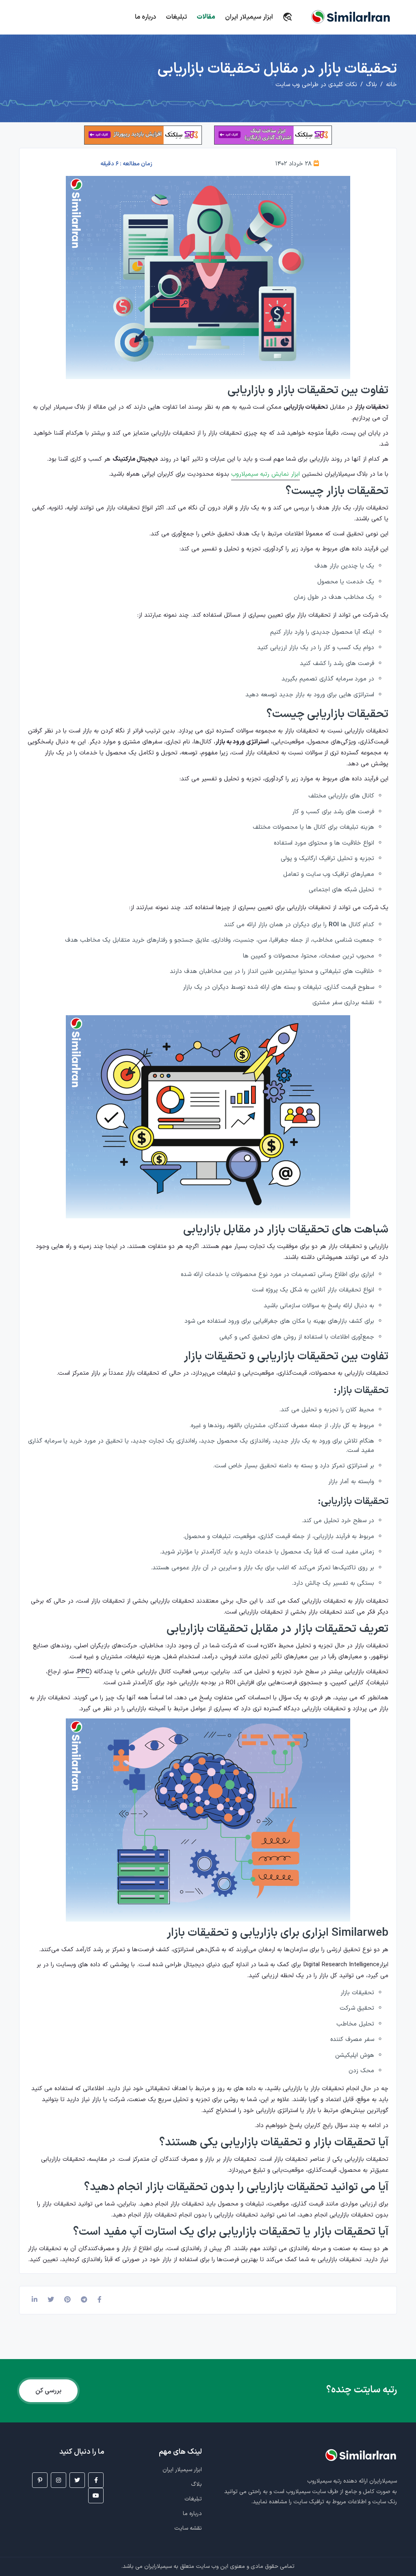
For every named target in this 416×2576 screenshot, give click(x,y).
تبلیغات (176, 17)
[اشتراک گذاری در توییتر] (51, 2300)
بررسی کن (48, 2391)
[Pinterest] (40, 2480)
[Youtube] (96, 2496)
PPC (83, 1672)
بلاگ (372, 85)
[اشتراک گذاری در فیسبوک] (100, 2300)
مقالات (206, 17)
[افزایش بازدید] (143, 135)
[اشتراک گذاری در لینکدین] (35, 2300)
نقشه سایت (188, 2528)
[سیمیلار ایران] (290, 15)
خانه (391, 85)
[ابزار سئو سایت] (273, 135)
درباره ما (145, 17)
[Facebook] (96, 2480)
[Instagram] (58, 2480)
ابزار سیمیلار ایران (249, 17)
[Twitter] (77, 2480)
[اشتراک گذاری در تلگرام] (84, 2300)
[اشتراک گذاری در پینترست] (67, 2300)
